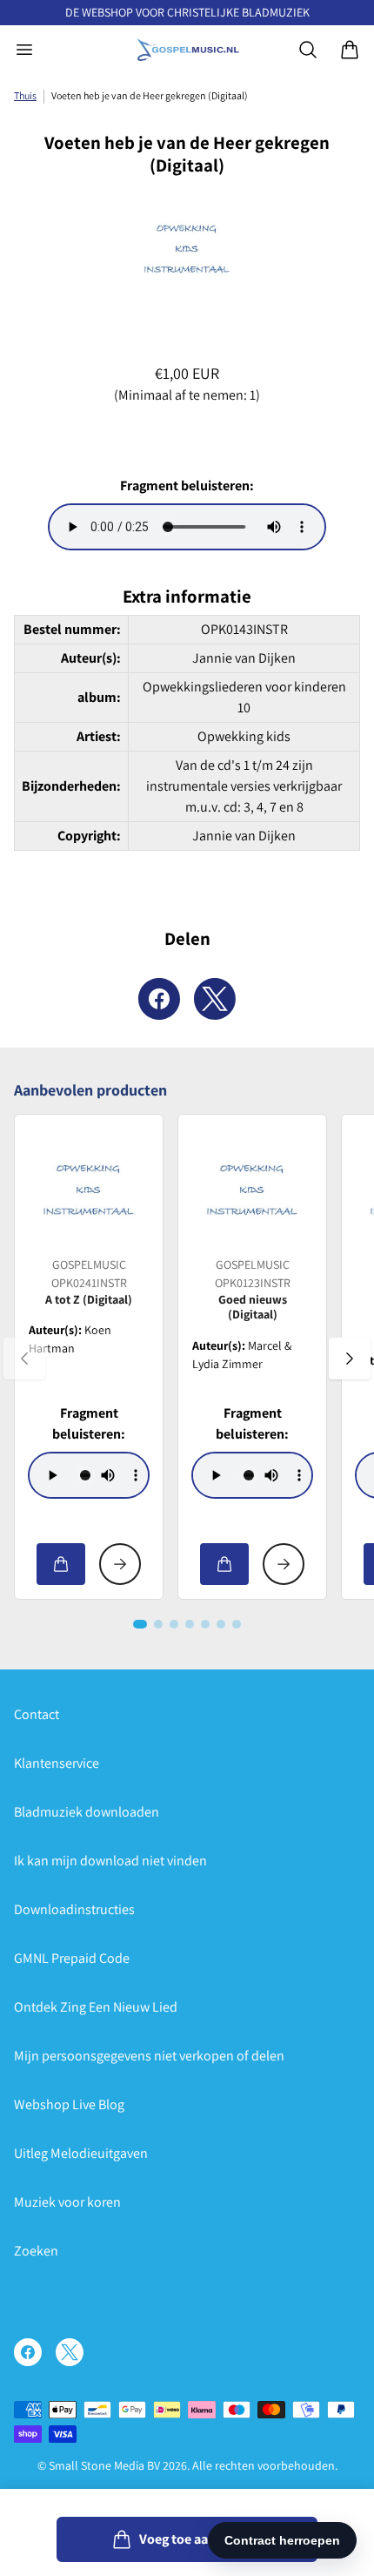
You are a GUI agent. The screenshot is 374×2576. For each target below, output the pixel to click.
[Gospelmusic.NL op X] (70, 2352)
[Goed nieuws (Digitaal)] (252, 1189)
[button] (140, 1624)
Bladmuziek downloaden (87, 1812)
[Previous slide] (24, 1359)
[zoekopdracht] (308, 50)
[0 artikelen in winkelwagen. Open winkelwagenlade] (350, 50)
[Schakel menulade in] (24, 50)
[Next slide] (350, 1359)
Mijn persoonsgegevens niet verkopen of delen (149, 2056)
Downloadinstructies (74, 1909)
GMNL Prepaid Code (72, 1958)
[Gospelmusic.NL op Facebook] (28, 2352)
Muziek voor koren (67, 2202)
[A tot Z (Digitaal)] (89, 1189)
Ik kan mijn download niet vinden (110, 1861)
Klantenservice (57, 1763)
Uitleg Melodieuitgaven (81, 2153)
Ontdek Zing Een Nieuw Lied (96, 2007)
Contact (37, 1714)
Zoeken (36, 2251)
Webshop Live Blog (69, 2104)
